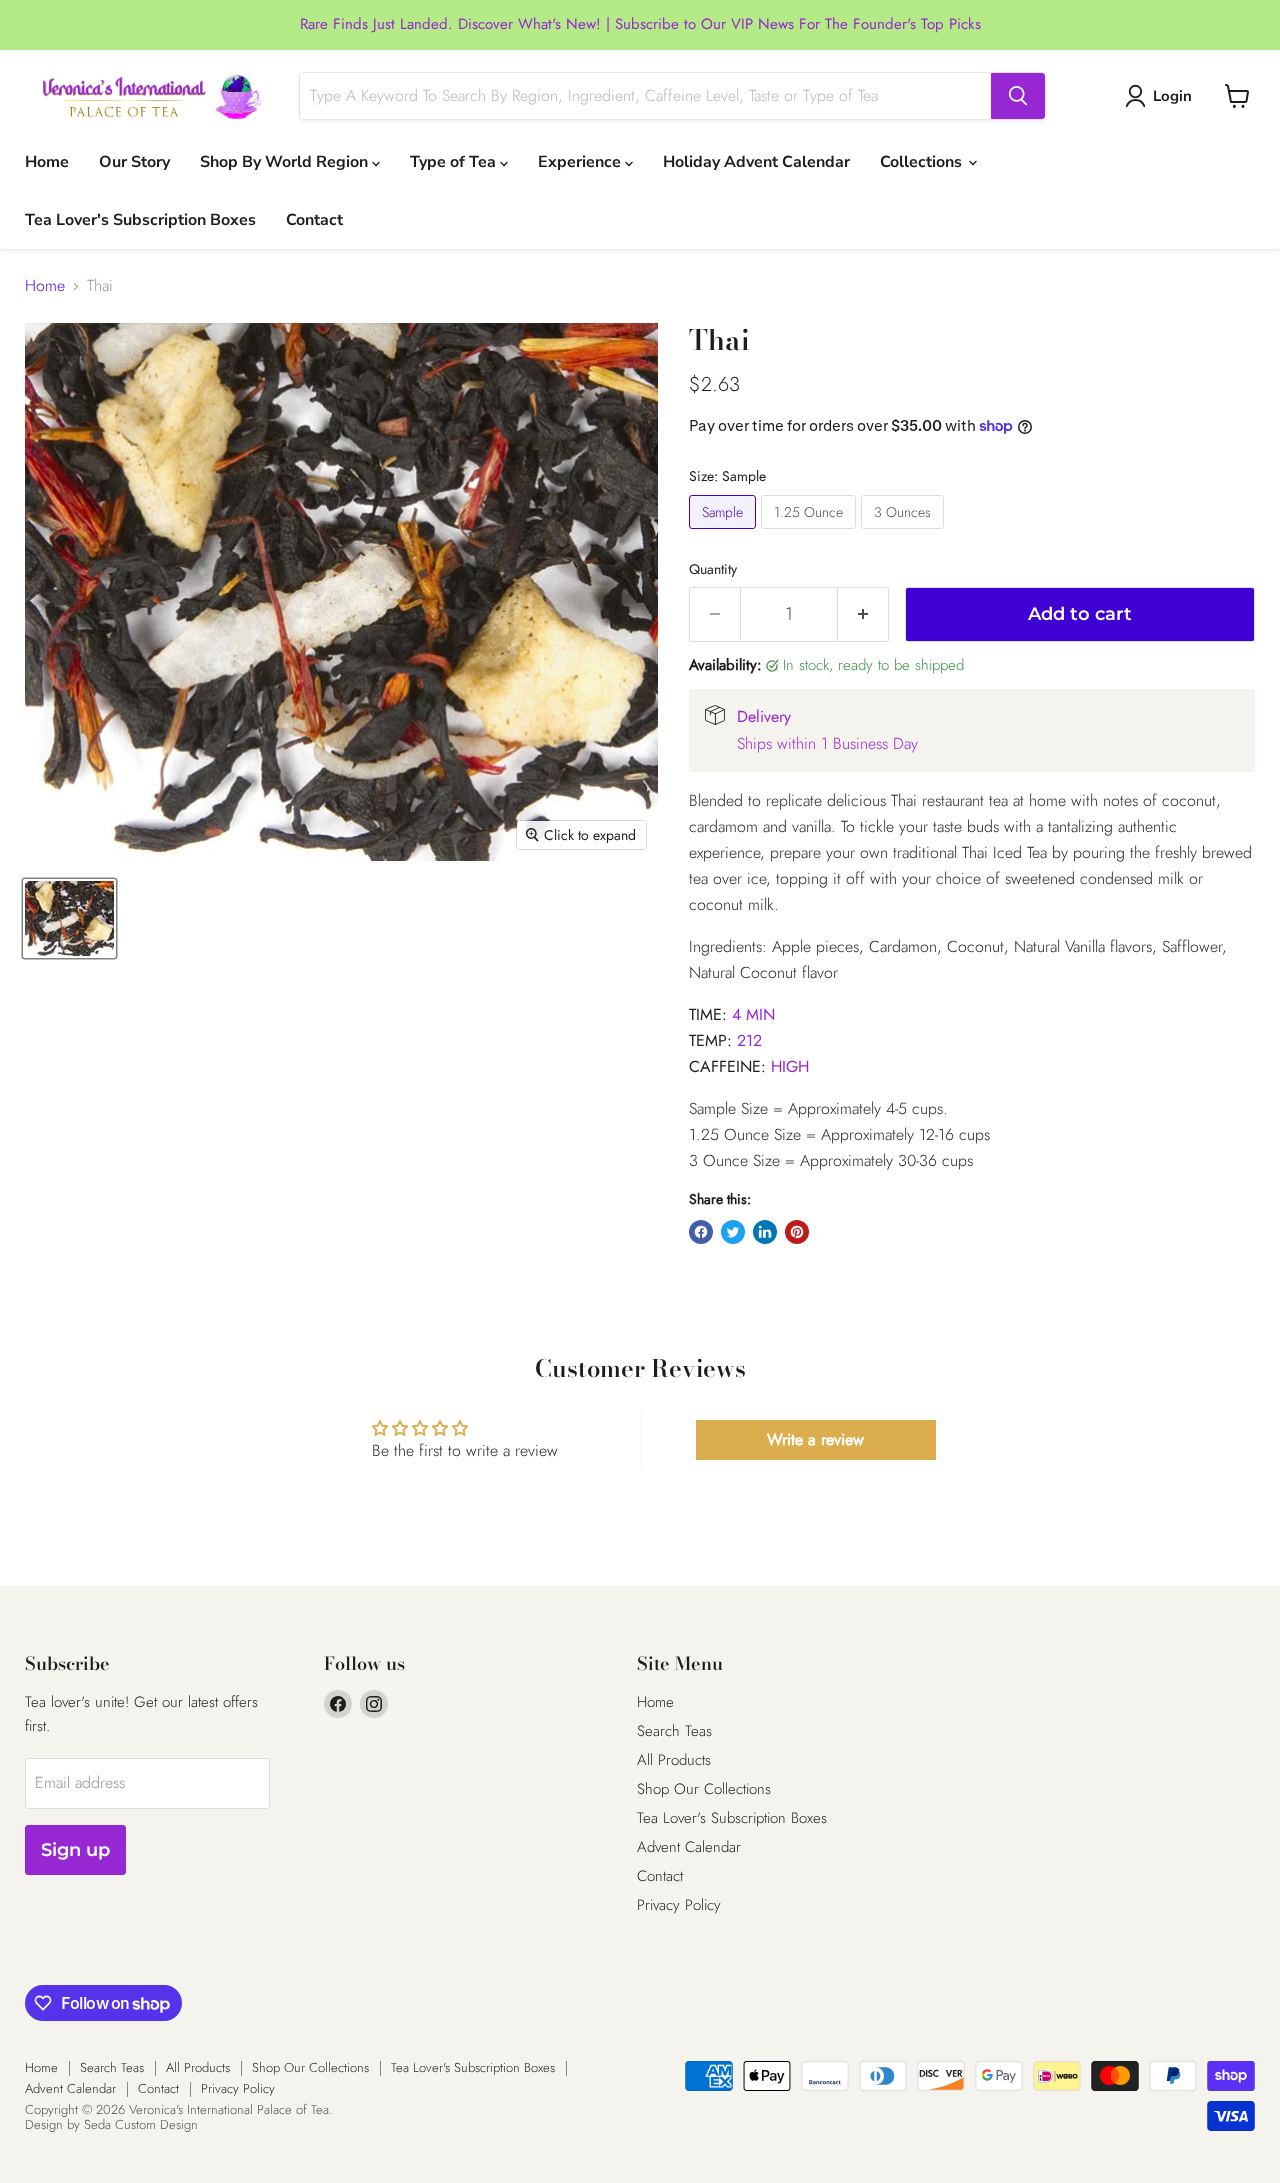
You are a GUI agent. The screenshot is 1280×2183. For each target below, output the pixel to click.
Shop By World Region (286, 162)
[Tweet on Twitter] (733, 1232)
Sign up (75, 1850)
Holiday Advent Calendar (756, 162)
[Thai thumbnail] (69, 918)
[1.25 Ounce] (811, 533)
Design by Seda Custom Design (111, 2124)
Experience (581, 162)
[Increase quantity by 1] (863, 614)
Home (47, 162)
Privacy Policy (679, 1905)
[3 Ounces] (905, 533)
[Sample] (725, 533)
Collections (923, 162)
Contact (314, 220)
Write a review (815, 1439)
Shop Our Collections (704, 1789)
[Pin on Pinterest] (797, 1232)
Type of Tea (455, 162)
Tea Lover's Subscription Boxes (140, 220)
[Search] (1018, 96)
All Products (674, 1760)
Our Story (134, 162)
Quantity (713, 569)
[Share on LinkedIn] (765, 1232)
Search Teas (674, 1731)
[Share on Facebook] (701, 1232)
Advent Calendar (689, 1847)
